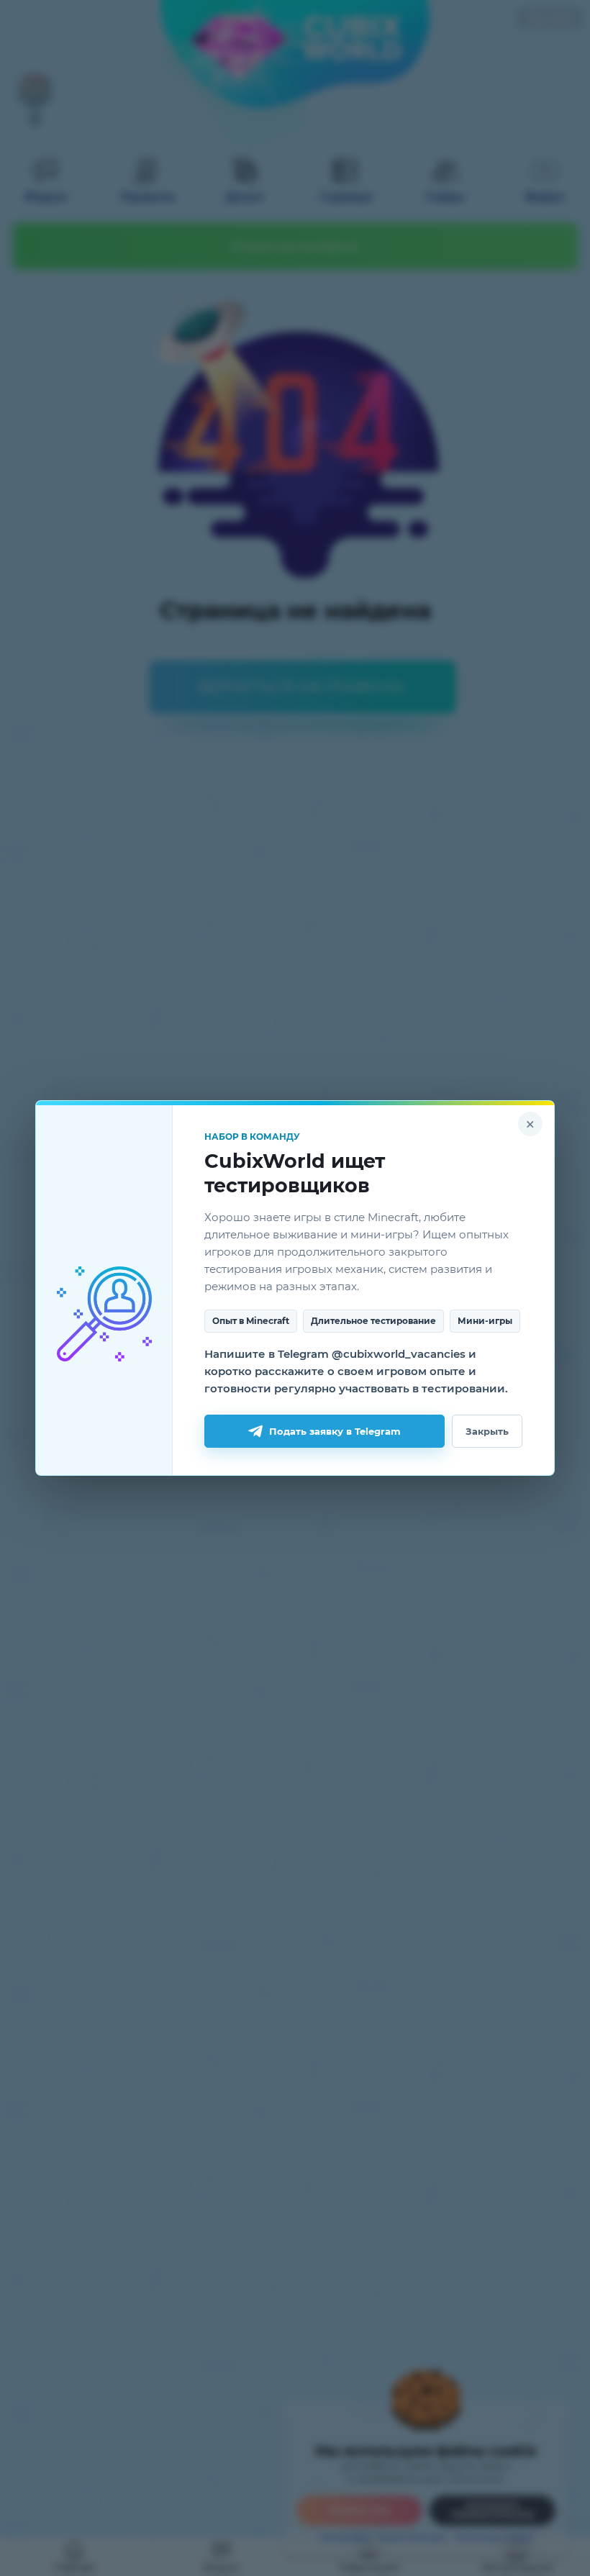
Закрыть (487, 1431)
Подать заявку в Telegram (335, 1431)
